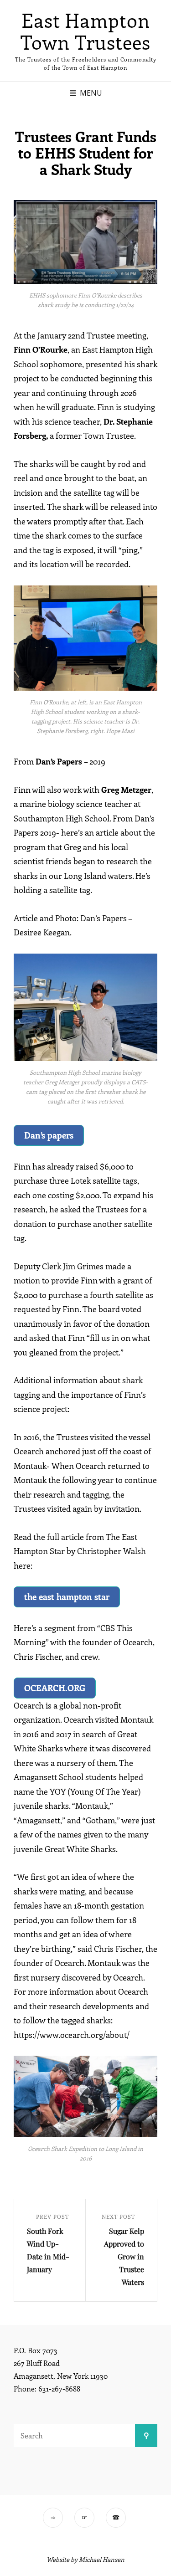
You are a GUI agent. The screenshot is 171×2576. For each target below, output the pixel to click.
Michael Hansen (102, 2559)
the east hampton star (67, 1596)
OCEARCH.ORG (55, 1688)
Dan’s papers (49, 1135)
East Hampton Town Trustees (85, 31)
